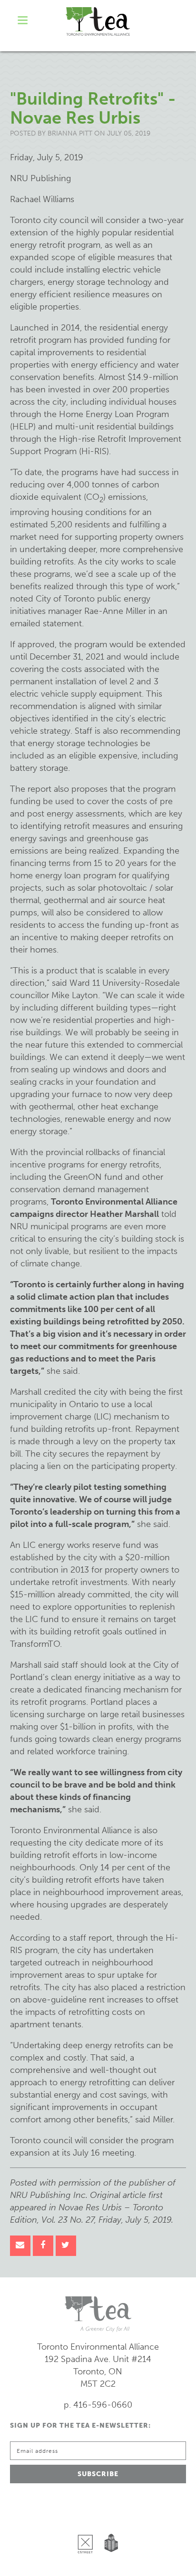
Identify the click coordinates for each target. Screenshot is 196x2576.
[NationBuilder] (109, 2520)
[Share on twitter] (66, 2246)
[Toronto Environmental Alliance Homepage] (98, 21)
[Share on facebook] (43, 2246)
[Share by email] (20, 2246)
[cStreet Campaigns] (88, 2520)
